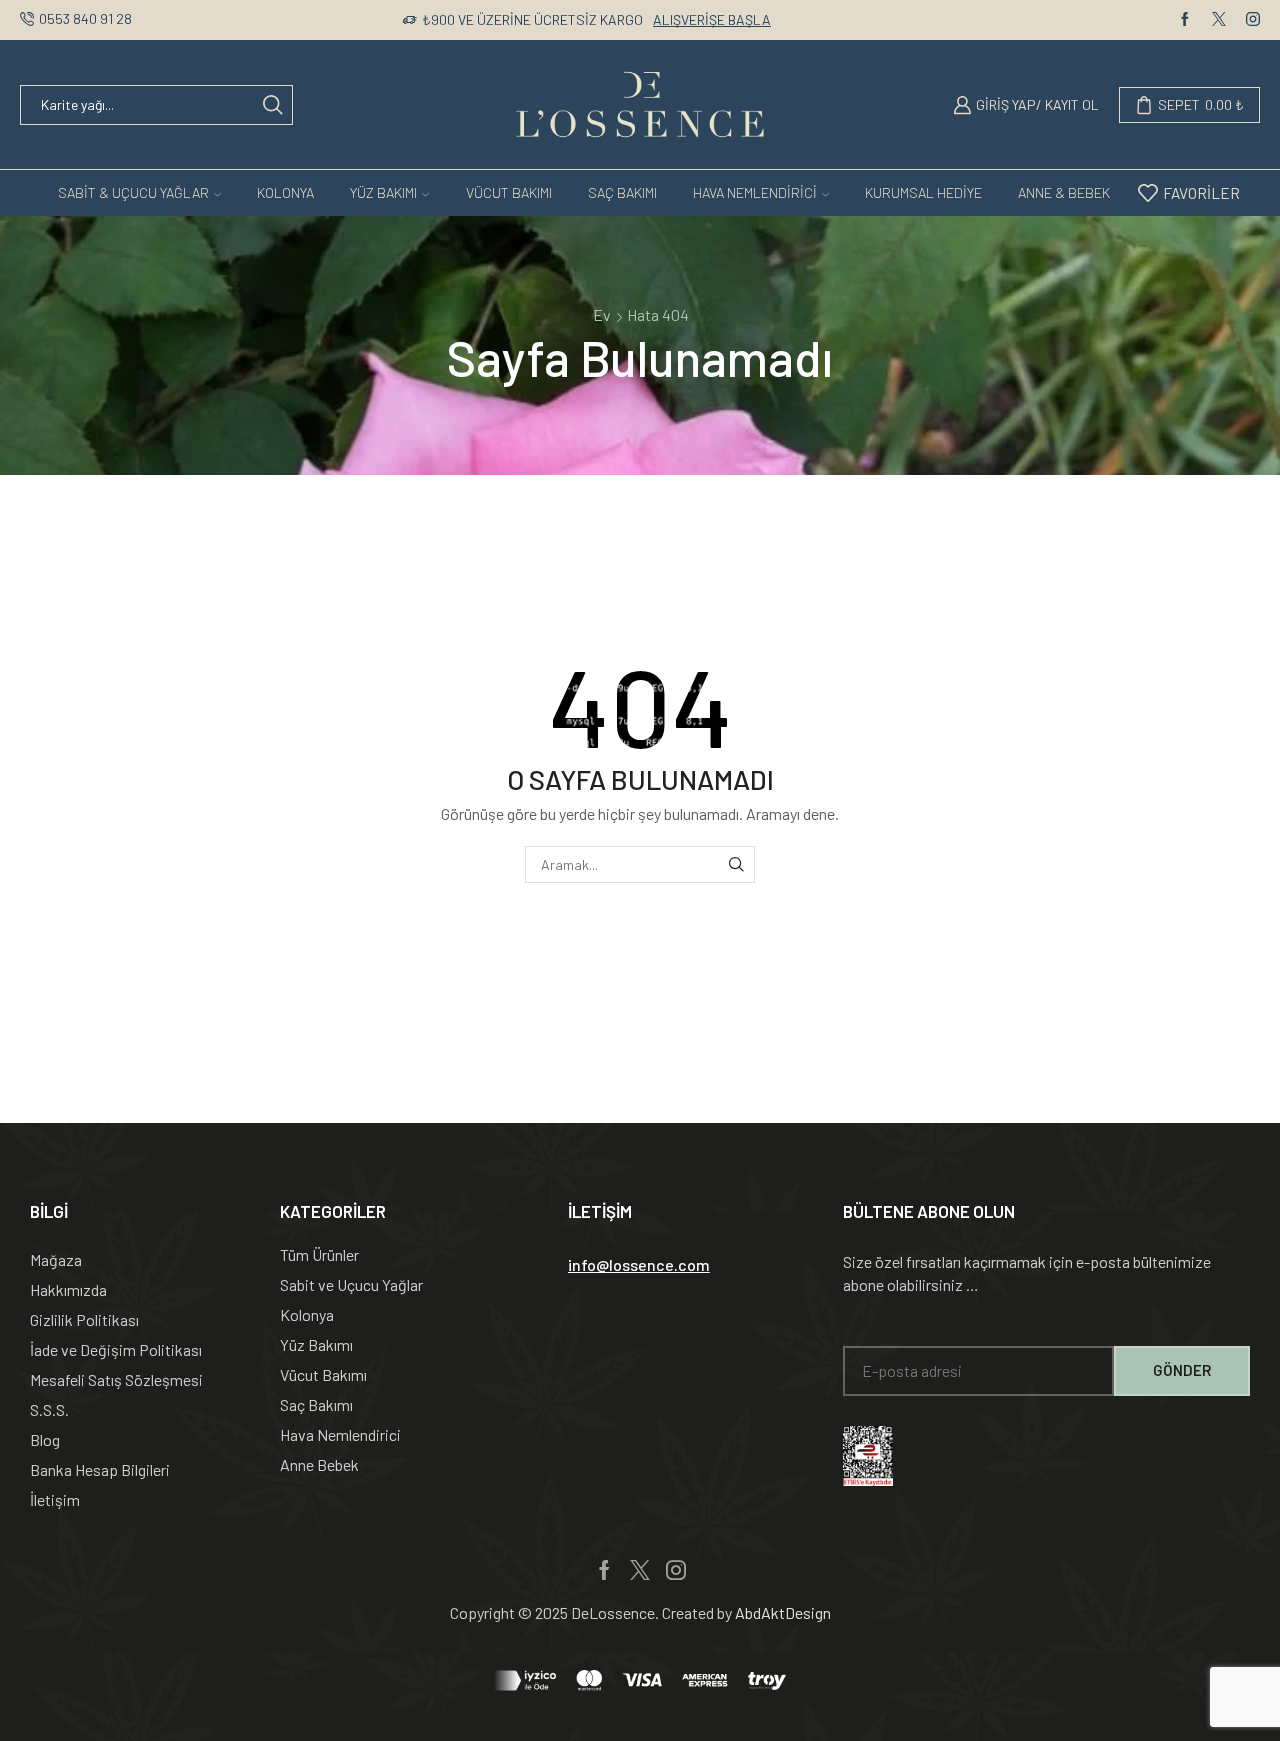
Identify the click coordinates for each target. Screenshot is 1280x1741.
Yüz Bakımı (383, 192)
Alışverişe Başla (712, 19)
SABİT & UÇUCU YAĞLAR (133, 192)
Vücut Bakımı (509, 192)
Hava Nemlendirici (755, 192)
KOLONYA (285, 192)
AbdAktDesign (783, 1612)
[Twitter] (1219, 20)
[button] (639, 1265)
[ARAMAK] (736, 864)
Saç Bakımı (622, 192)
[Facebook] (1185, 20)
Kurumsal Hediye (923, 192)
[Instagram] (1253, 20)
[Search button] (273, 105)
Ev (602, 314)
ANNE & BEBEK (1064, 192)
